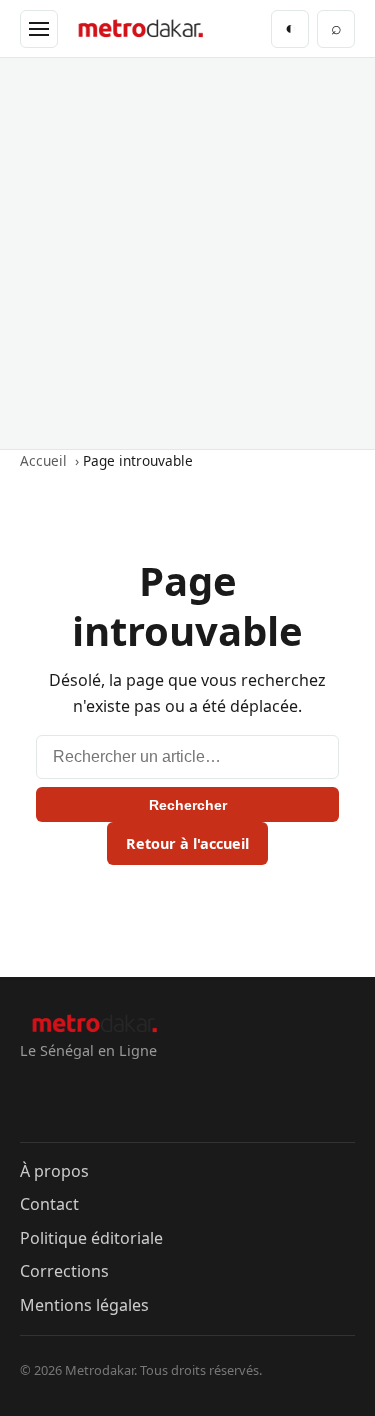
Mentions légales (84, 1305)
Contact (49, 1204)
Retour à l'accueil (187, 843)
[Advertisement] (187, 253)
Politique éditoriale (91, 1238)
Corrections (64, 1271)
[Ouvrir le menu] (39, 29)
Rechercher (188, 805)
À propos (54, 1171)
